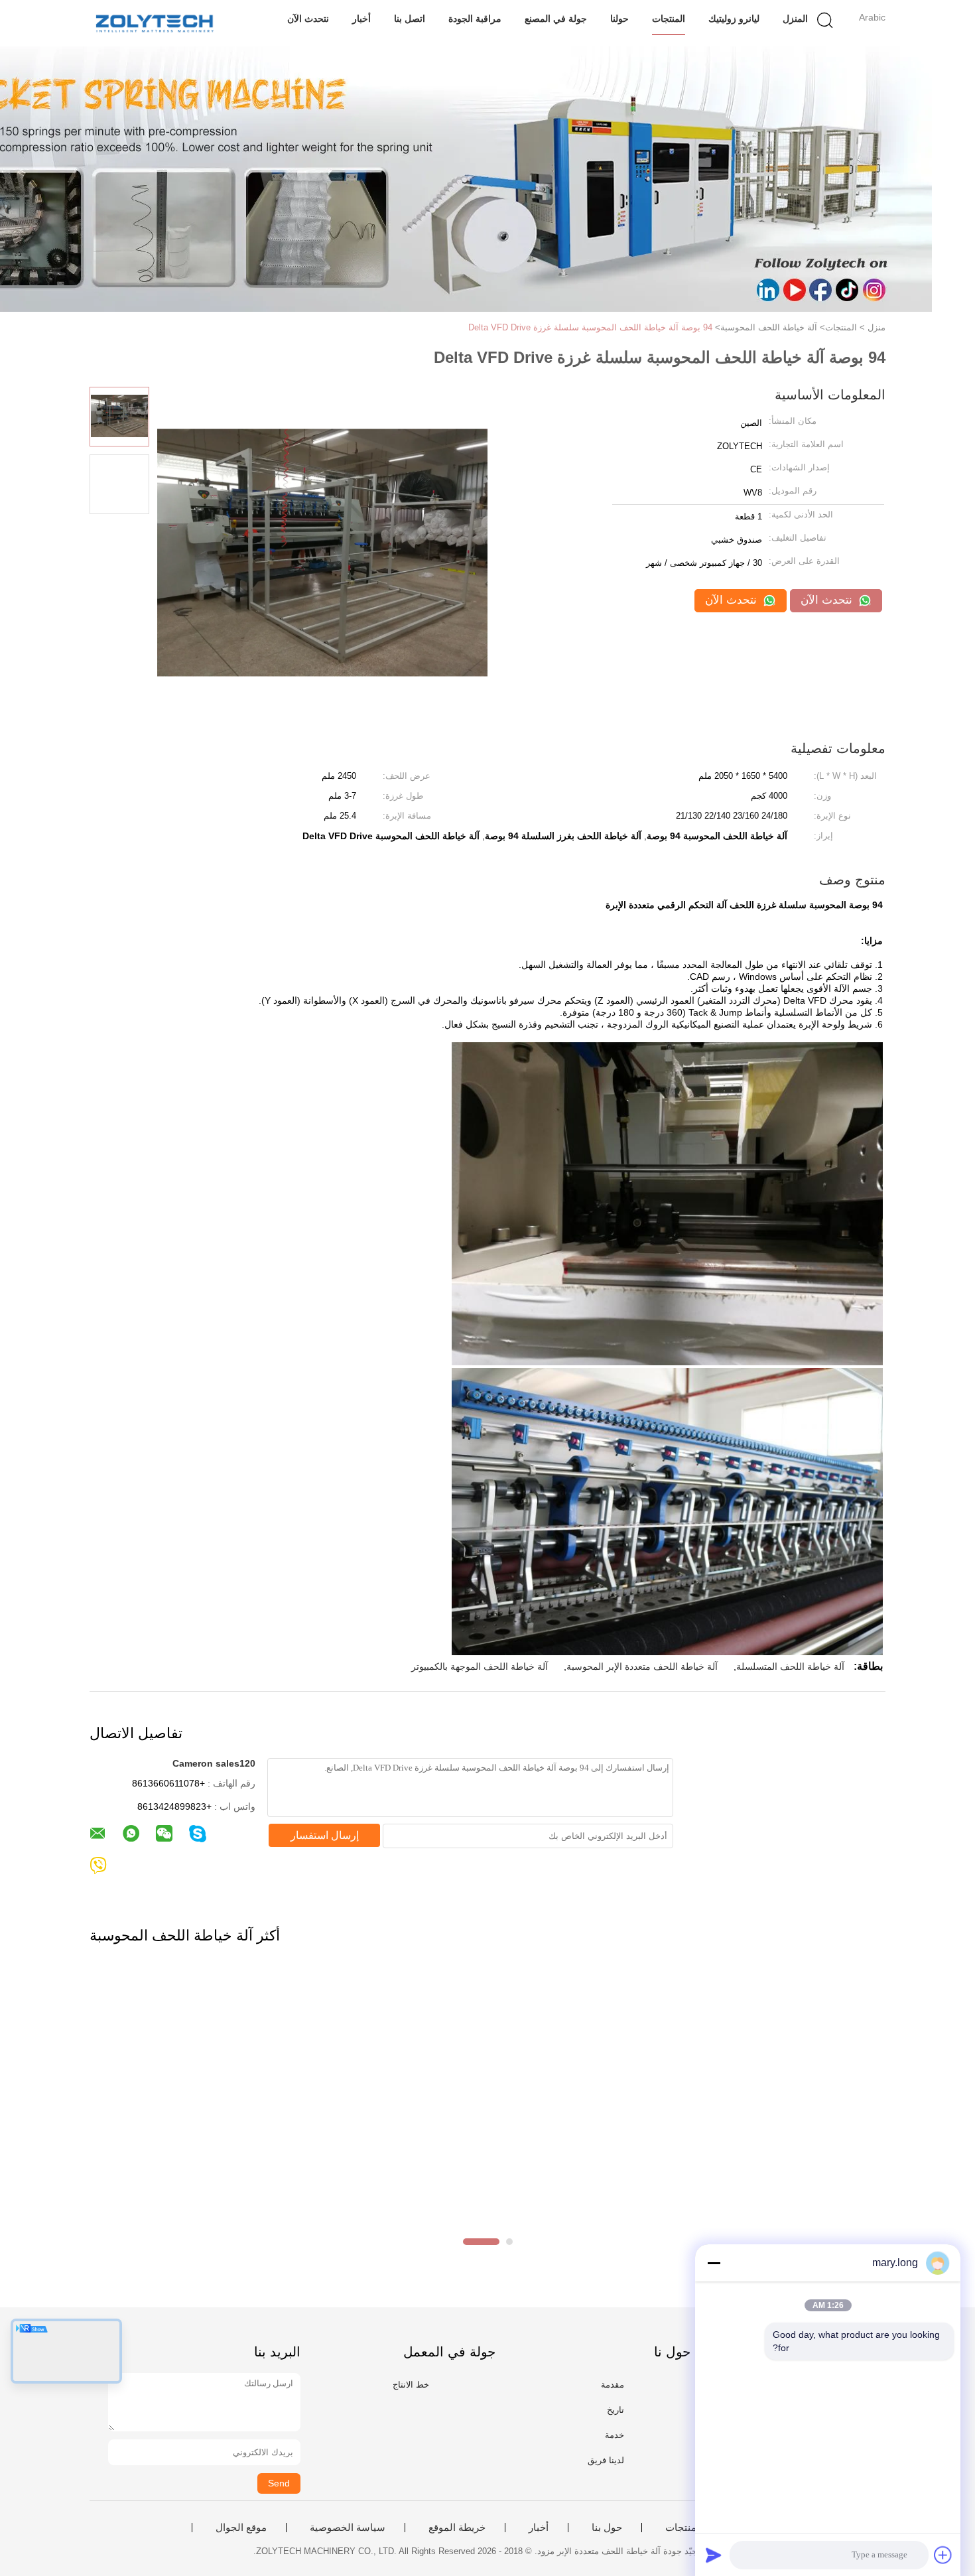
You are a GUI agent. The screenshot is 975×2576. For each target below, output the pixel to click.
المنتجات (669, 19)
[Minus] (714, 2263)
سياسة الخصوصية (348, 2528)
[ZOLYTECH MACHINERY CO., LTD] (154, 23)
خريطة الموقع (457, 2528)
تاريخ (616, 2410)
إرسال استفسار (325, 1835)
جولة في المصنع (556, 19)
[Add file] (943, 2555)
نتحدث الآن (308, 19)
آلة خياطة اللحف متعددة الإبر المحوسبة (642, 1666)
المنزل (795, 19)
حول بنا (607, 2528)
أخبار (361, 19)
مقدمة (613, 2385)
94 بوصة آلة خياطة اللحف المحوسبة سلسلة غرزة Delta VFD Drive (590, 327)
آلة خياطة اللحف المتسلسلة (790, 1666)
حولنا (619, 19)
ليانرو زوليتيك (734, 19)
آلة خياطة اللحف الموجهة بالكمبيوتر (480, 1666)
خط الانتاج (411, 2385)
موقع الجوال (241, 2528)
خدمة (615, 2435)
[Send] (714, 2555)
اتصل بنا (410, 19)
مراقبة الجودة (475, 19)
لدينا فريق (606, 2460)
